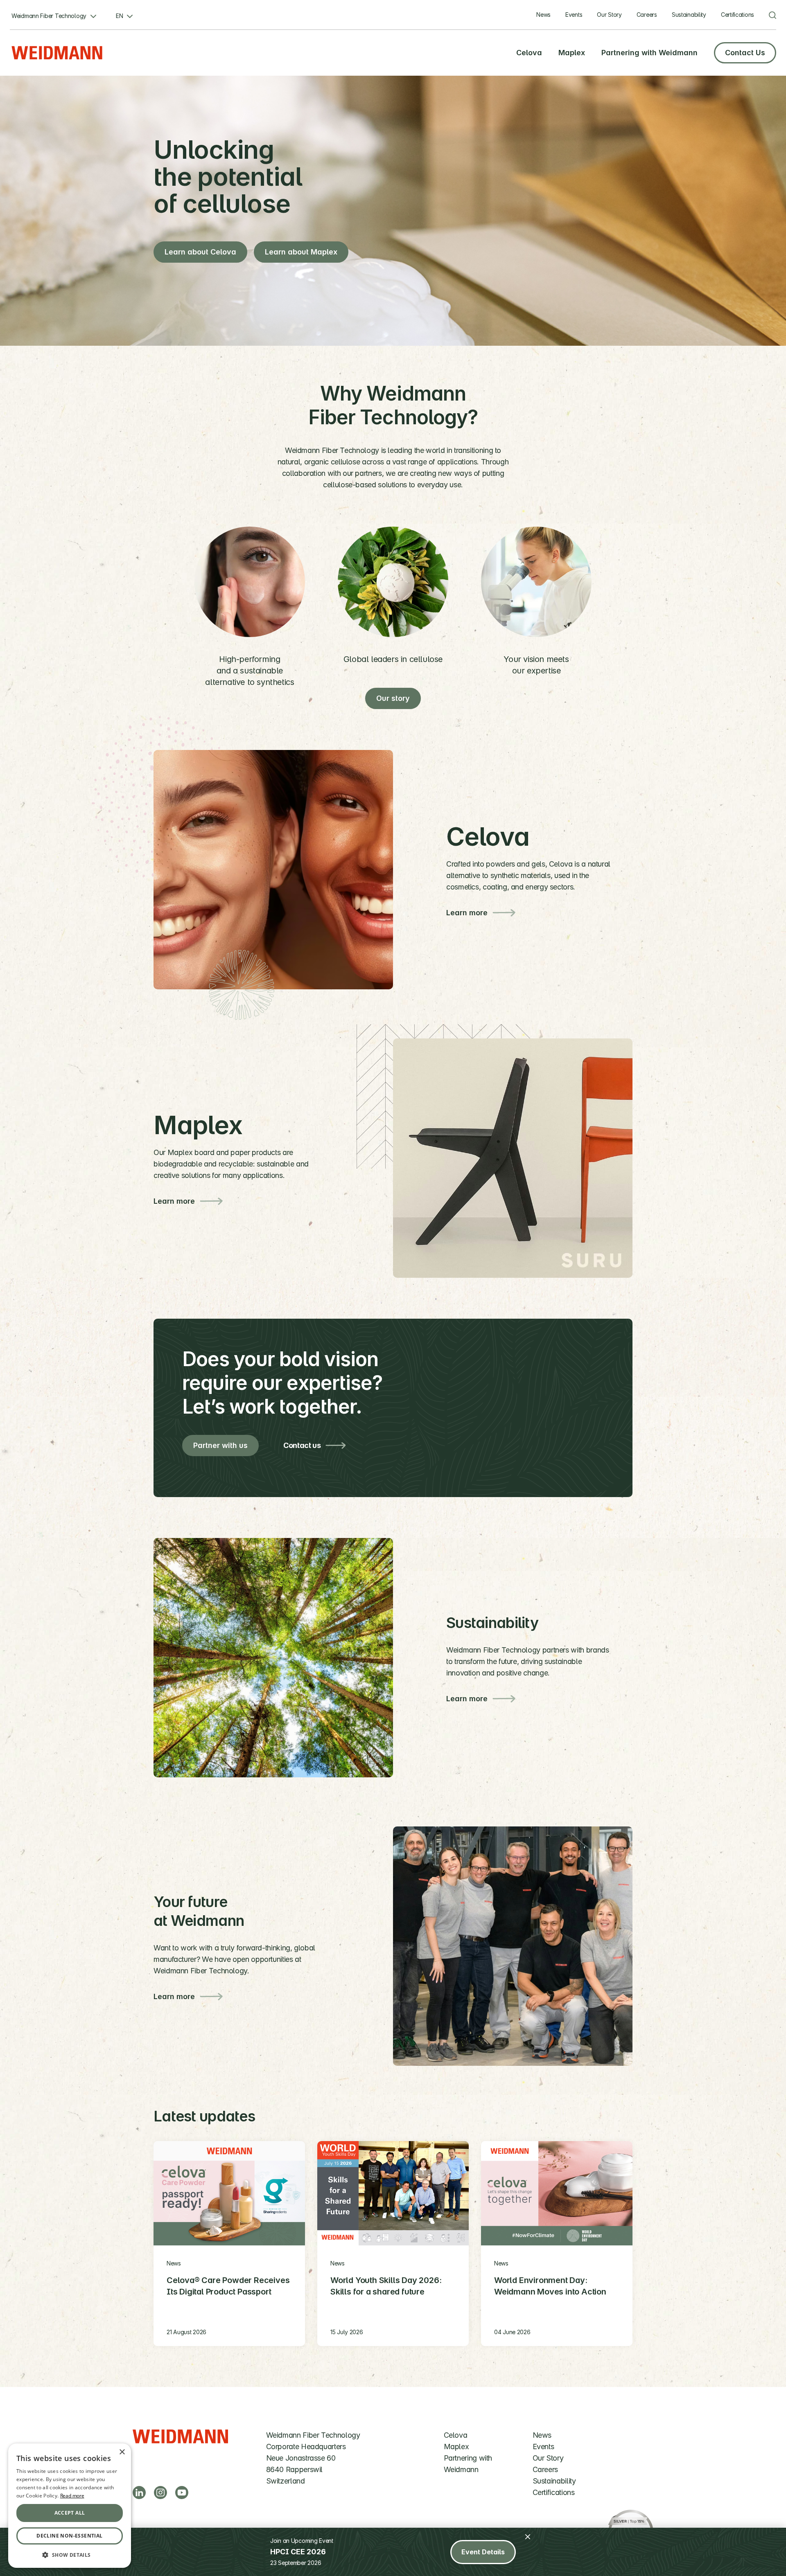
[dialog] (70, 2506)
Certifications (737, 15)
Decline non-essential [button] (69, 2536)
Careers (647, 15)
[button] (70, 2555)
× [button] (122, 2452)
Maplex (572, 53)
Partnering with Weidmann (649, 53)
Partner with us (220, 1445)
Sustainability (689, 15)
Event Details (483, 2552)
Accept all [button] (70, 2513)
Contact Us (745, 53)
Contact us (302, 1445)
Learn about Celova (200, 252)
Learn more (467, 913)
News (543, 15)
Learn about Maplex (301, 252)
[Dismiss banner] (528, 2537)
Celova (529, 53)
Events (574, 15)
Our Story (609, 15)
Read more (72, 2496)
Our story (393, 698)
